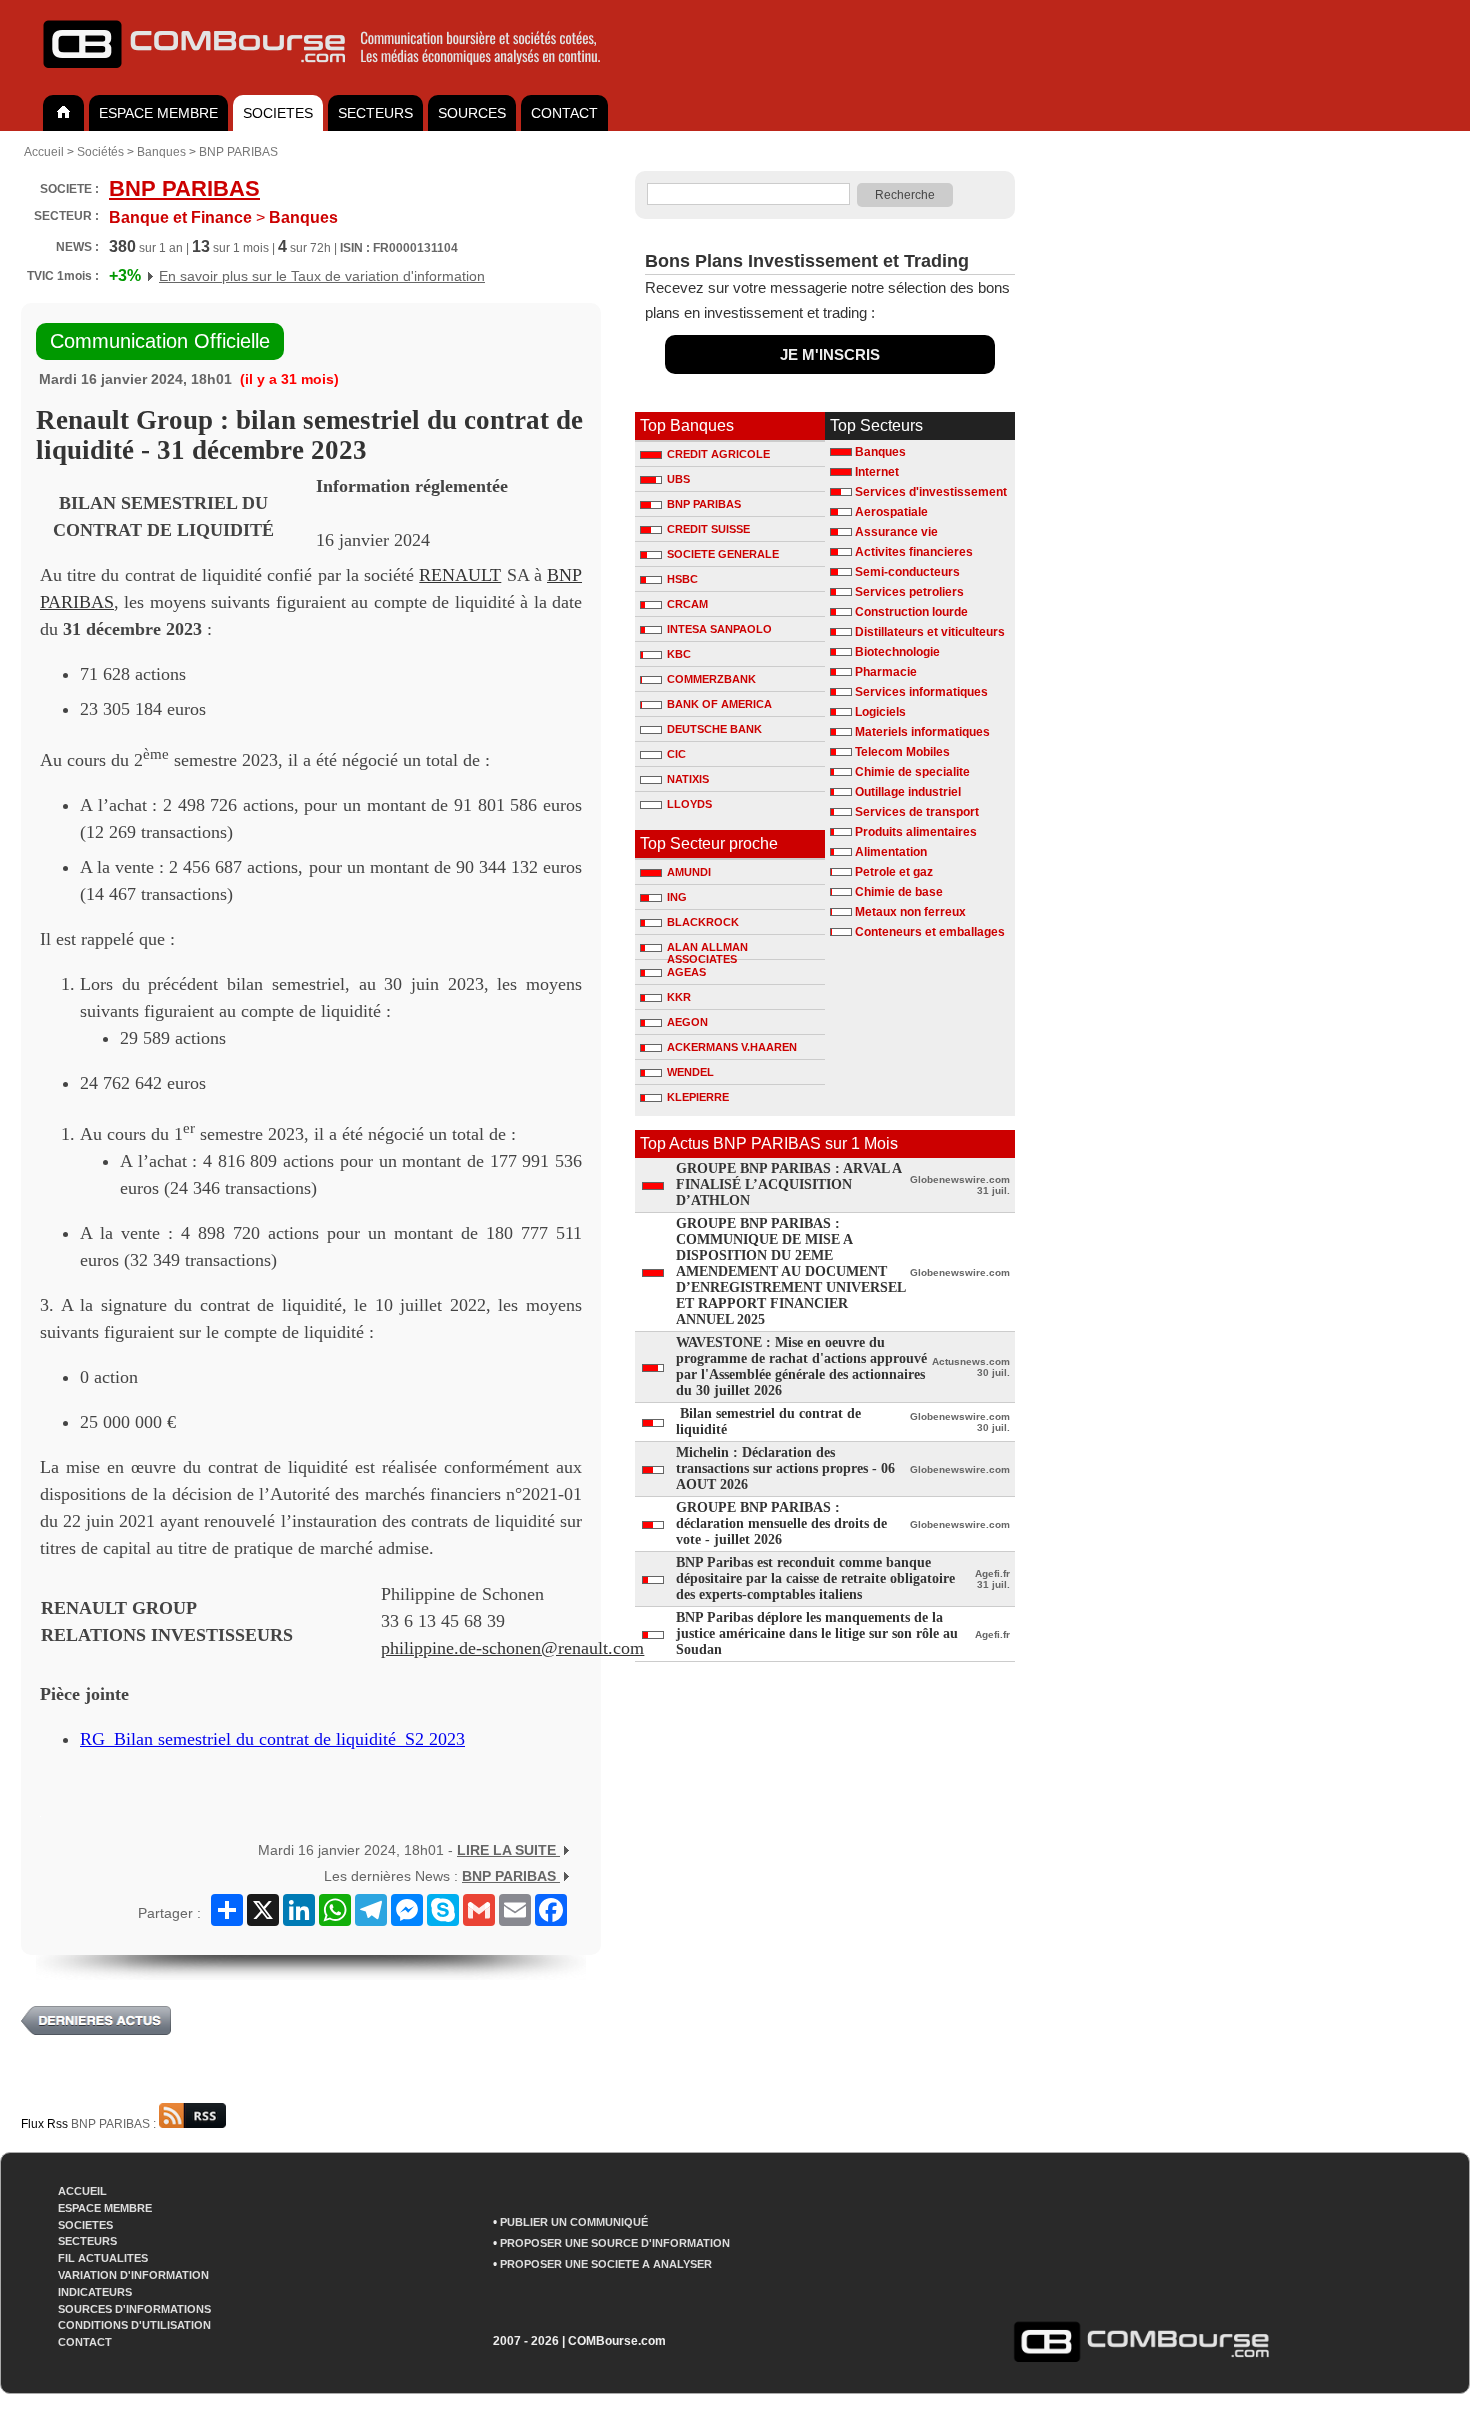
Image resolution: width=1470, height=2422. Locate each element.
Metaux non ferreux (910, 912)
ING (677, 897)
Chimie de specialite (912, 772)
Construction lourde (911, 612)
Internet (877, 472)
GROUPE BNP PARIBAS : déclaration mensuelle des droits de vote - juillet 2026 (781, 1523)
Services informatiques (921, 692)
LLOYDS (689, 804)
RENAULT (460, 575)
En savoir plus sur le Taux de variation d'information (322, 276)
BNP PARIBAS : (115, 2124)
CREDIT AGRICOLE (718, 454)
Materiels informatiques (922, 732)
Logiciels (880, 712)
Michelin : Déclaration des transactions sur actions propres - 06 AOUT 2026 (785, 1468)
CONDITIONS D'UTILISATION (134, 2325)
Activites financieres (914, 552)
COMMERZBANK (711, 679)
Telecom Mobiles (902, 752)
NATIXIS (688, 779)
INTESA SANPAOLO (719, 629)
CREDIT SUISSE (708, 529)
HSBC (682, 579)
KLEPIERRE (698, 1097)
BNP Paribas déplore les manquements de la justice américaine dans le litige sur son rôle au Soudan (817, 1633)
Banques (161, 152)
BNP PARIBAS (238, 152)
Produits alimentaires (916, 832)
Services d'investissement (931, 492)
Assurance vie (896, 532)
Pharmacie (886, 672)
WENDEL (690, 1072)
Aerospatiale (891, 512)
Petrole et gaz (894, 872)
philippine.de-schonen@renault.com (512, 1648)
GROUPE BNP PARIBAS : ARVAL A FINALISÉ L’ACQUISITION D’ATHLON (788, 1184)
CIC (676, 754)
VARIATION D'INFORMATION (133, 2275)
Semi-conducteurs (907, 572)
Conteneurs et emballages (930, 932)
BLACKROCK (703, 922)
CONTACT (564, 113)
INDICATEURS (95, 2292)
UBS (678, 479)
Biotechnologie (897, 652)
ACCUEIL (82, 2191)
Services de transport (917, 812)
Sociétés (100, 152)
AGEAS (686, 972)
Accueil (44, 152)
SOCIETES (278, 113)
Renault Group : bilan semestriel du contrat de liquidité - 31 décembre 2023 (309, 435)
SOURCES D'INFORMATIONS (134, 2309)
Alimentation (891, 852)
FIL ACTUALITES (103, 2258)
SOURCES (472, 113)
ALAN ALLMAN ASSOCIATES (707, 950)
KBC (679, 654)
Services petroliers (909, 592)
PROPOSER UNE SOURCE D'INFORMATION (615, 2243)
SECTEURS (375, 113)
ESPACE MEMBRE (158, 113)
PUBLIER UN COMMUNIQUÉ (574, 2222)
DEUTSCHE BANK (714, 729)
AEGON (687, 1022)
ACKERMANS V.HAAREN (732, 1047)
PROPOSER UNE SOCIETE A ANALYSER (606, 2264)
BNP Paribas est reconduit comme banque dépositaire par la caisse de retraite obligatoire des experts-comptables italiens (815, 1578)
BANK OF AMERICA (719, 704)
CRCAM (687, 604)
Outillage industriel (908, 792)
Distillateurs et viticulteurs (930, 632)
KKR (679, 997)
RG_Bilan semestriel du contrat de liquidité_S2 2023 (272, 1739)
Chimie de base (899, 892)
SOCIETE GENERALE (723, 554)
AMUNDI (689, 872)
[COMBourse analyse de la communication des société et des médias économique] (335, 76)
